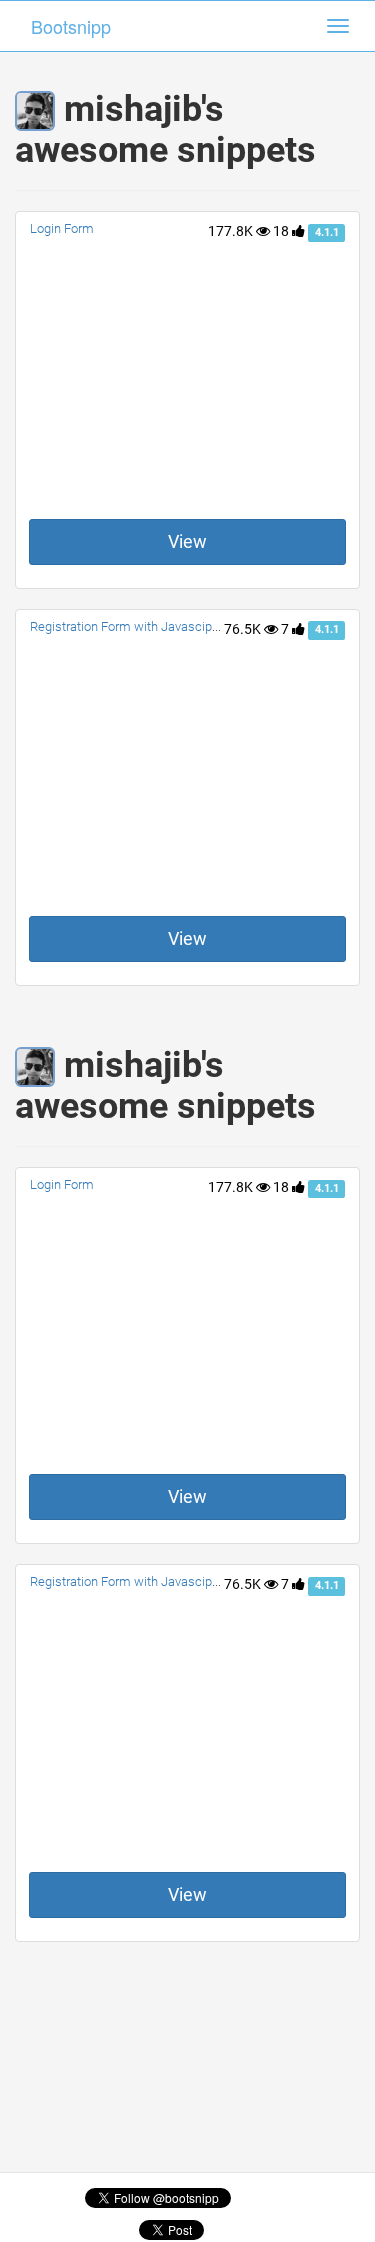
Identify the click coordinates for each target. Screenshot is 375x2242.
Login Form (62, 228)
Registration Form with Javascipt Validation (152, 626)
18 (282, 231)
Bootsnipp (71, 26)
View (187, 541)
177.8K (232, 231)
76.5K (244, 629)
